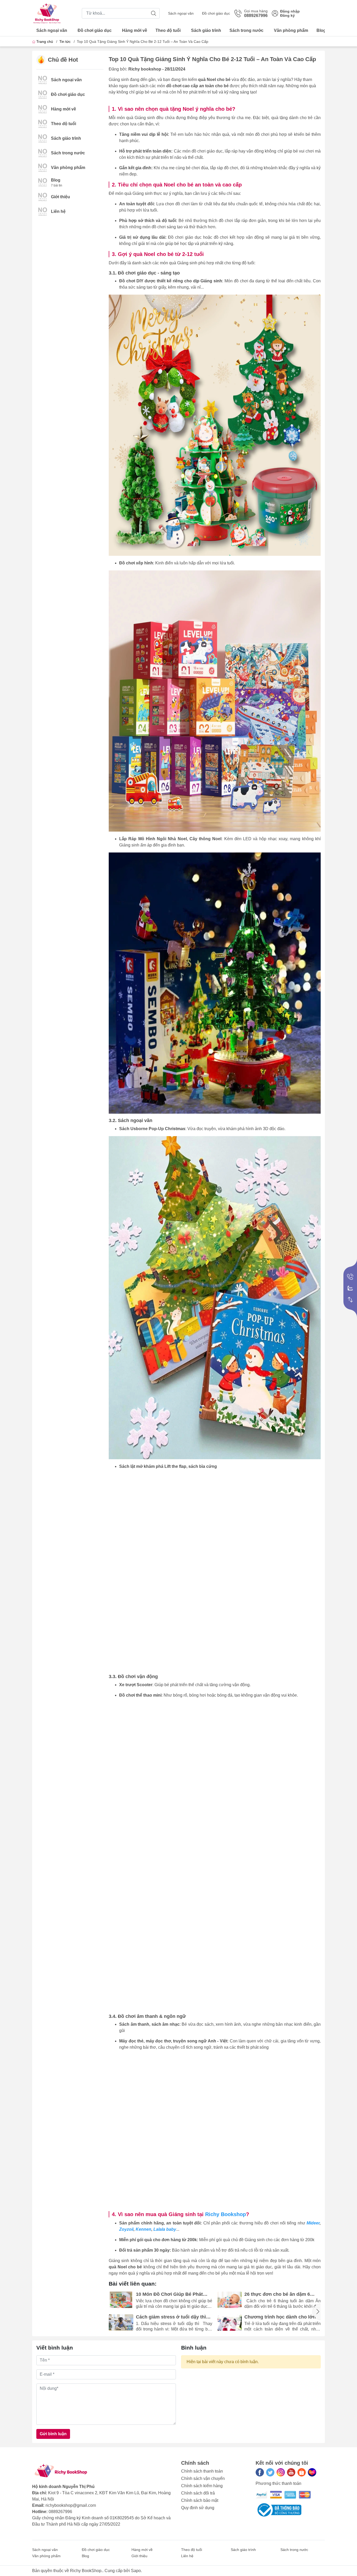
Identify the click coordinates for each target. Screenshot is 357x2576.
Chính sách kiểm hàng (202, 2486)
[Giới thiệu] (43, 197)
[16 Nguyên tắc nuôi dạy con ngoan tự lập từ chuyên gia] (230, 2300)
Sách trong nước (246, 30)
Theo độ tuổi (168, 30)
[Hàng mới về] (43, 109)
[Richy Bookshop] (47, 13)
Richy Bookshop (226, 2214)
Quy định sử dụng (198, 2508)
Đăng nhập (290, 11)
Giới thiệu (61, 197)
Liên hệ (58, 211)
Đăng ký (287, 15)
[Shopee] (302, 2472)
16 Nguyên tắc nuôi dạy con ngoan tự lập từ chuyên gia (275, 2294)
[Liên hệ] (43, 211)
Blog (321, 30)
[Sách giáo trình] (43, 138)
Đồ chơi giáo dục (216, 13)
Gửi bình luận (53, 2434)
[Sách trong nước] (43, 153)
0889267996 (60, 2512)
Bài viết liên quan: (133, 2284)
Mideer (313, 2223)
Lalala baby (165, 2229)
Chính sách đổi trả (198, 2493)
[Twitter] (270, 2472)
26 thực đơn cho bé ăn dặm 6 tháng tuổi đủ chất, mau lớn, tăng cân (173, 2294)
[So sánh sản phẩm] (350, 1300)
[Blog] (43, 182)
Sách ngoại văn (181, 13)
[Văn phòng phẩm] (43, 167)
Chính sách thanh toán (202, 2471)
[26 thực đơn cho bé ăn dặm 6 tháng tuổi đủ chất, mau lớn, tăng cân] (121, 2300)
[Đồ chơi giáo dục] (43, 94)
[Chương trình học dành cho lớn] (121, 2323)
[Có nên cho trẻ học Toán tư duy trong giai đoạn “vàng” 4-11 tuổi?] (230, 2323)
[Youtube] (291, 2472)
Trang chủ (45, 42)
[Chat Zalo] (350, 1288)
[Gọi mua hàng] (350, 1277)
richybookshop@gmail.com (71, 2505)
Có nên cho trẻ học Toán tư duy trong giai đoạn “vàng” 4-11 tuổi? (281, 2317)
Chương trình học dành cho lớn (172, 2317)
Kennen (143, 2229)
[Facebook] (260, 2472)
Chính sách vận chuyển (203, 2478)
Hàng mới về (135, 30)
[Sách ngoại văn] (43, 80)
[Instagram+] (281, 2472)
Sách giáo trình (206, 30)
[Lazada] (312, 2472)
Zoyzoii (126, 2229)
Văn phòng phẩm (291, 30)
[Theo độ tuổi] (43, 123)
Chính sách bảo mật (200, 2500)
